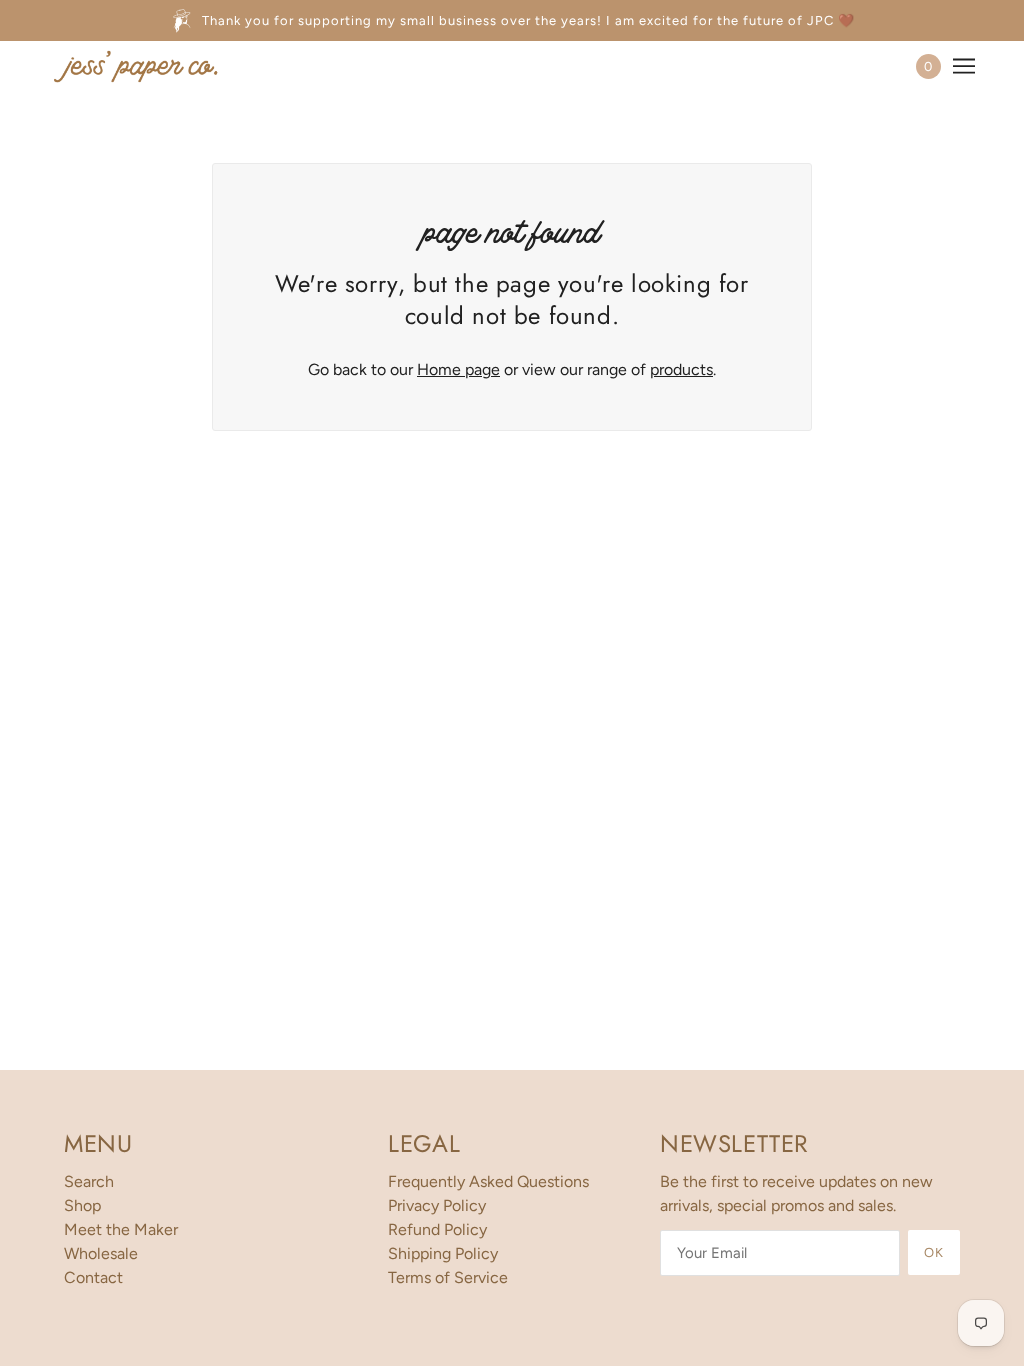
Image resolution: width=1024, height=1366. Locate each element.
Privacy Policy (437, 1205)
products (681, 369)
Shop (82, 1205)
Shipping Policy (443, 1253)
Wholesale (101, 1253)
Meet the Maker (121, 1229)
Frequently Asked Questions (488, 1181)
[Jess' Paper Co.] (135, 66)
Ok (934, 1252)
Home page (458, 369)
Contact (93, 1277)
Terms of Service (448, 1277)
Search (89, 1181)
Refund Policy (437, 1229)
